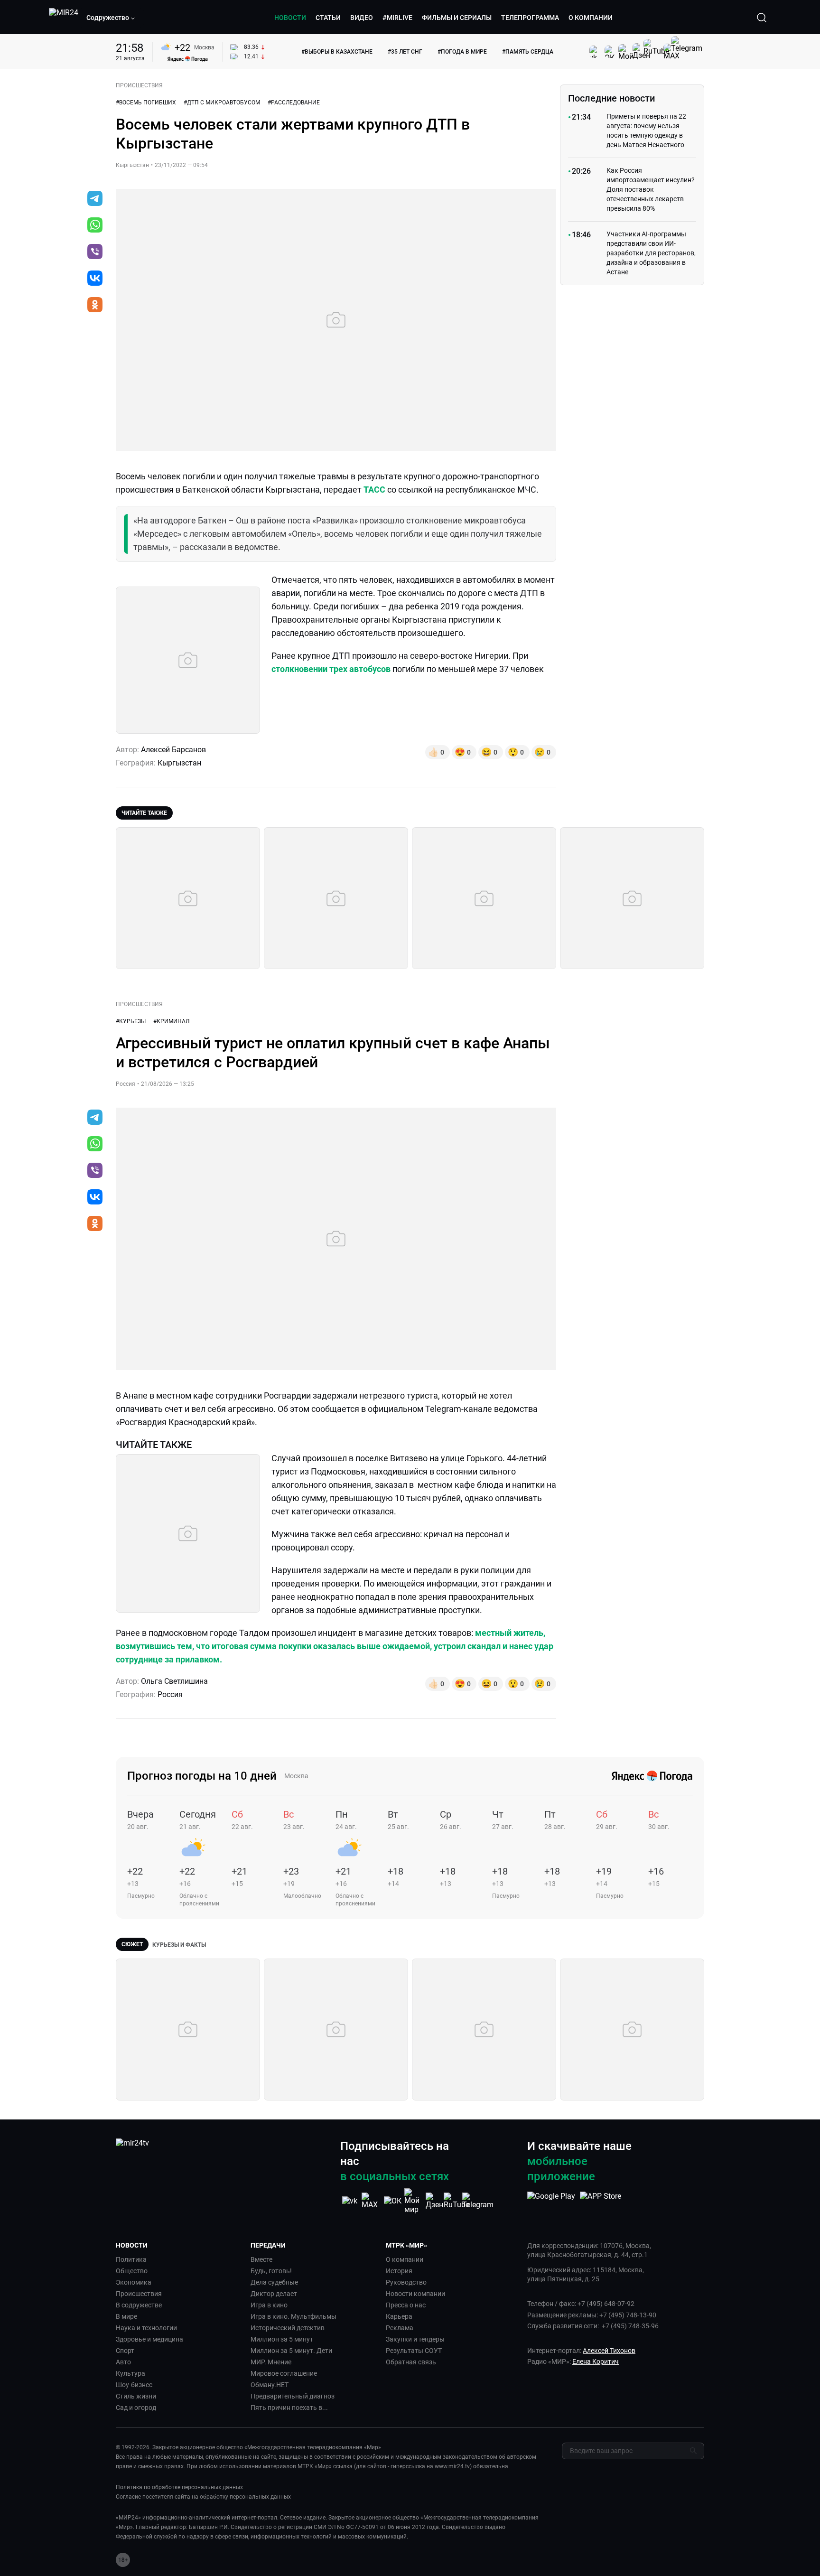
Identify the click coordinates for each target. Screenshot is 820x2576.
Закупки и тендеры (415, 2339)
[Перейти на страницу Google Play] (551, 2201)
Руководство (406, 2282)
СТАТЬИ (328, 18)
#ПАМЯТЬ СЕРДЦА (528, 52)
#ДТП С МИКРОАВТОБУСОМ (222, 103)
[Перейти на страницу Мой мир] (414, 2201)
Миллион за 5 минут (282, 2339)
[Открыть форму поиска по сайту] (762, 18)
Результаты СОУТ (414, 2351)
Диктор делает (274, 2294)
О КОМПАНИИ (591, 18)
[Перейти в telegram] (95, 199)
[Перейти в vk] (95, 279)
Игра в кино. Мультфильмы (294, 2316)
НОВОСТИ (290, 18)
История (399, 2271)
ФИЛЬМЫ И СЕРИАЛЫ (457, 18)
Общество (132, 2271)
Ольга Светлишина (174, 1681)
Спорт (125, 2351)
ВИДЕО (362, 18)
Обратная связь (411, 2362)
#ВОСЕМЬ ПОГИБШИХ (146, 103)
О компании (405, 2259)
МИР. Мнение (271, 2362)
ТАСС (374, 490)
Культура (130, 2373)
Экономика (134, 2282)
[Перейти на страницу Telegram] (478, 2201)
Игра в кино (269, 2305)
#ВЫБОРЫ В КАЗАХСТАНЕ (337, 52)
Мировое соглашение (284, 2373)
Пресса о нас (406, 2305)
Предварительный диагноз (293, 2396)
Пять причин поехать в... (289, 2408)
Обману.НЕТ (270, 2385)
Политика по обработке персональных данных (179, 2487)
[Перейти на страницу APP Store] (601, 2201)
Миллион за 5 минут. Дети (291, 2351)
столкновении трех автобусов (332, 669)
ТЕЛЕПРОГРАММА (530, 18)
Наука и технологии (146, 2328)
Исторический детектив (288, 2328)
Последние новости (611, 98)
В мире (126, 2316)
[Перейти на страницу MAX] (371, 2201)
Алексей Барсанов (173, 750)
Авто (123, 2362)
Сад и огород (136, 2408)
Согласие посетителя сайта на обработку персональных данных (203, 2497)
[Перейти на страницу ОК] (393, 2201)
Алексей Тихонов (609, 2351)
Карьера (399, 2316)
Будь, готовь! (271, 2271)
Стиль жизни (136, 2396)
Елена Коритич (596, 2361)
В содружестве (139, 2305)
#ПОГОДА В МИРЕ (462, 52)
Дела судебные (274, 2282)
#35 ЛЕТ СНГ (405, 52)
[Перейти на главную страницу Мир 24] (64, 18)
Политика (131, 2259)
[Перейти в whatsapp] (95, 226)
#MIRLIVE (397, 18)
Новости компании (415, 2294)
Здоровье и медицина (149, 2339)
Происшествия (139, 2294)
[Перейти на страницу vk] (350, 2201)
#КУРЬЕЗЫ (131, 1021)
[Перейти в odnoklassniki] (95, 306)
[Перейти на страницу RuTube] (457, 2201)
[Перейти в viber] (95, 252)
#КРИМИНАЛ (171, 1021)
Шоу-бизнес (134, 2385)
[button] (111, 18)
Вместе (261, 2259)
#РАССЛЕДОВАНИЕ (294, 103)
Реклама (400, 2328)
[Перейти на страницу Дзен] (435, 2201)
